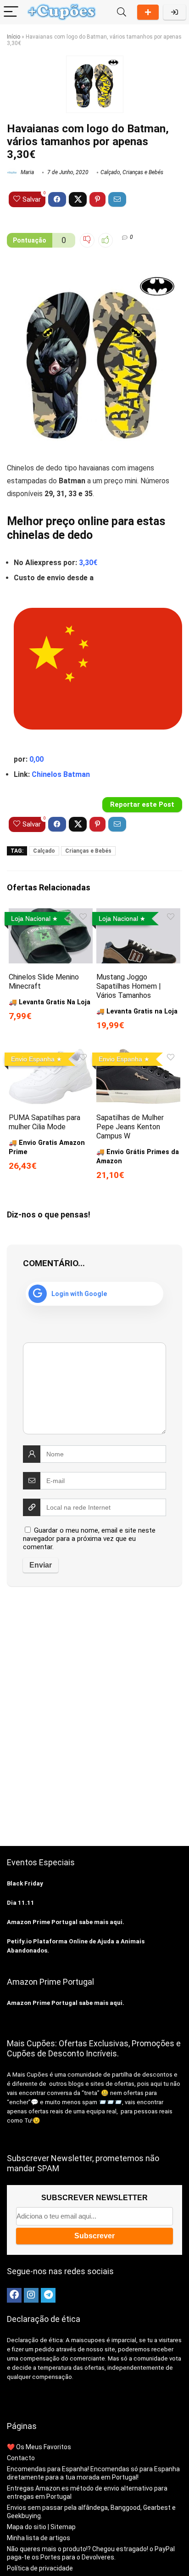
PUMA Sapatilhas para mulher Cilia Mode (44, 1122)
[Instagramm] (31, 2295)
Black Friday (25, 1883)
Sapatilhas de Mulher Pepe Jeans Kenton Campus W (130, 1127)
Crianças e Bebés (143, 172)
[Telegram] (48, 2295)
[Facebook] (14, 2295)
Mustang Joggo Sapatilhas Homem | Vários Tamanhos (129, 986)
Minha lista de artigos (39, 2538)
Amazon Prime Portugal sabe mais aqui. (66, 1922)
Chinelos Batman (61, 774)
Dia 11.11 (21, 1903)
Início (14, 37)
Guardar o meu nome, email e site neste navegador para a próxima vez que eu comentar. (89, 1539)
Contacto (21, 2458)
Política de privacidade (40, 2568)
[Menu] (11, 12)
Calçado (110, 172)
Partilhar (148, 12)
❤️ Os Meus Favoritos (39, 2447)
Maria (27, 172)
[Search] (122, 12)
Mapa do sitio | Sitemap (41, 2527)
